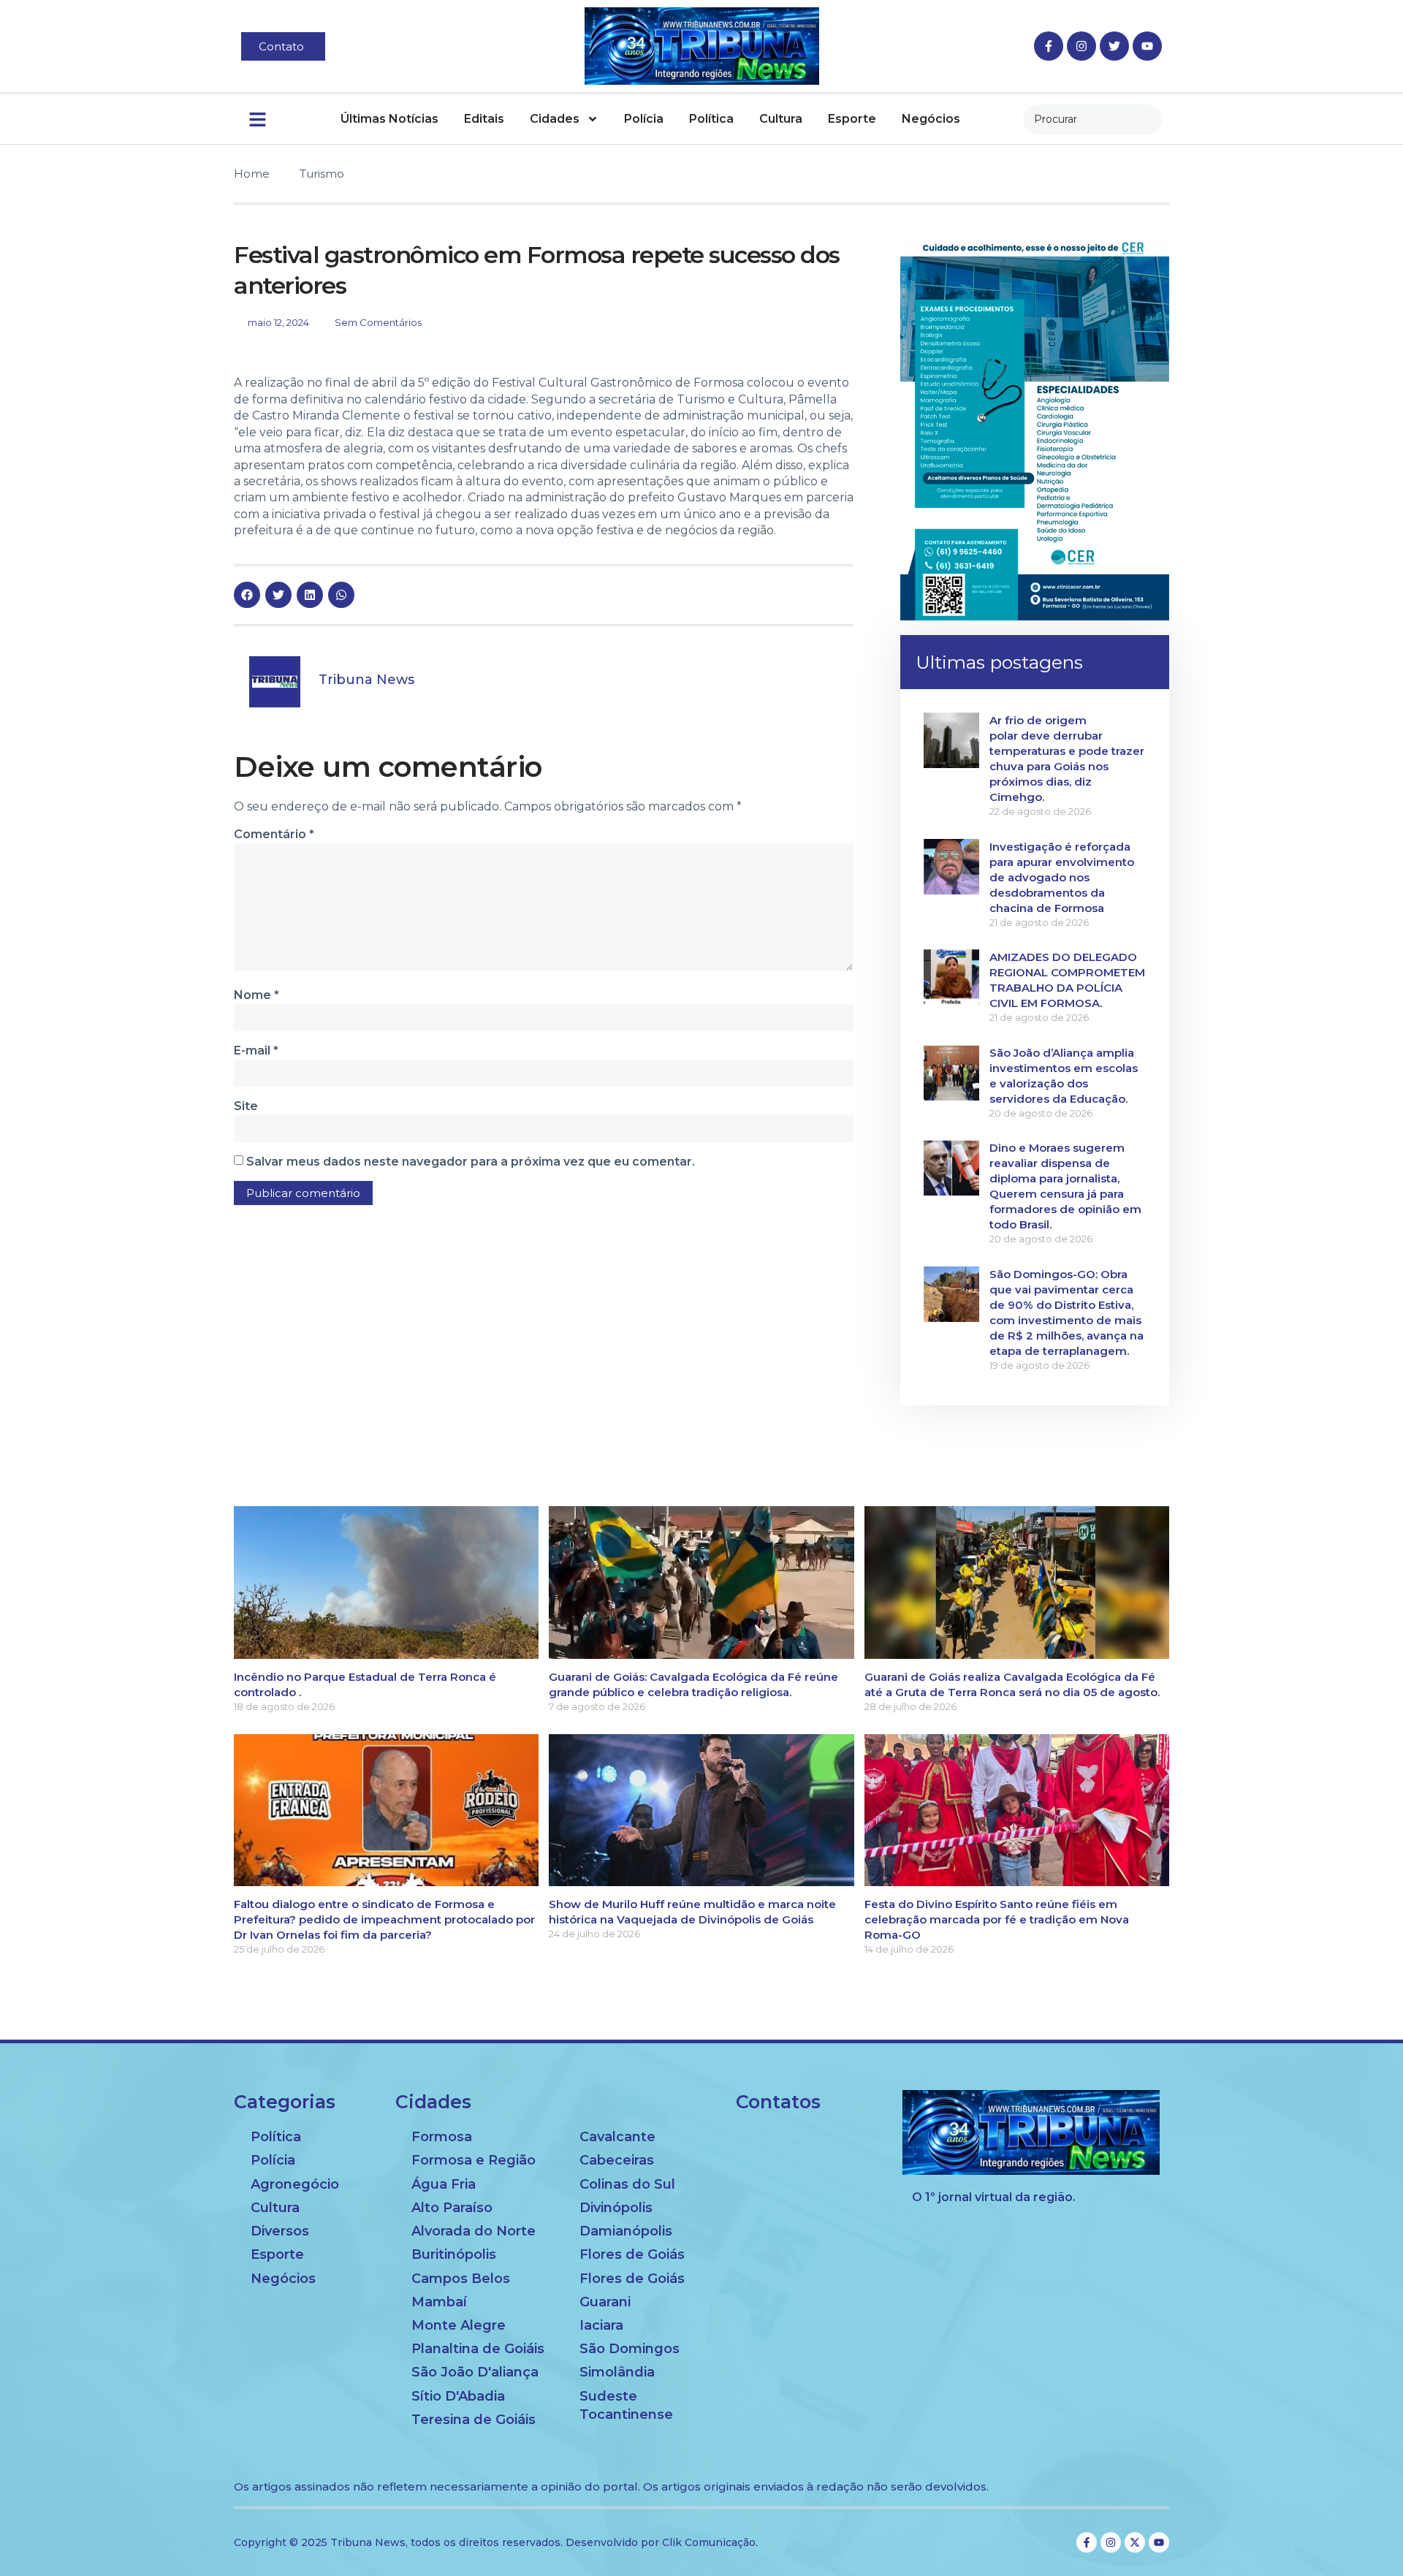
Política (711, 119)
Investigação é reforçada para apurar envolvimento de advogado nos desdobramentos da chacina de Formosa (1062, 877)
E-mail (256, 1050)
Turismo (322, 174)
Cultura (781, 119)
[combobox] (1092, 119)
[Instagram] (1081, 46)
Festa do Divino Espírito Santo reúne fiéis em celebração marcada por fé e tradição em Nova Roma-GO (997, 1919)
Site (246, 1106)
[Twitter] (1114, 46)
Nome (256, 995)
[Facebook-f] (1049, 46)
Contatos (778, 2102)
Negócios (931, 119)
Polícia (644, 119)
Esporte (852, 119)
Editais (484, 119)
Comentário (274, 834)
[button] (247, 595)
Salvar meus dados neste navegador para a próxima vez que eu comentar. (471, 1162)
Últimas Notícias (389, 119)
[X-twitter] (1135, 2542)
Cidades (555, 119)
